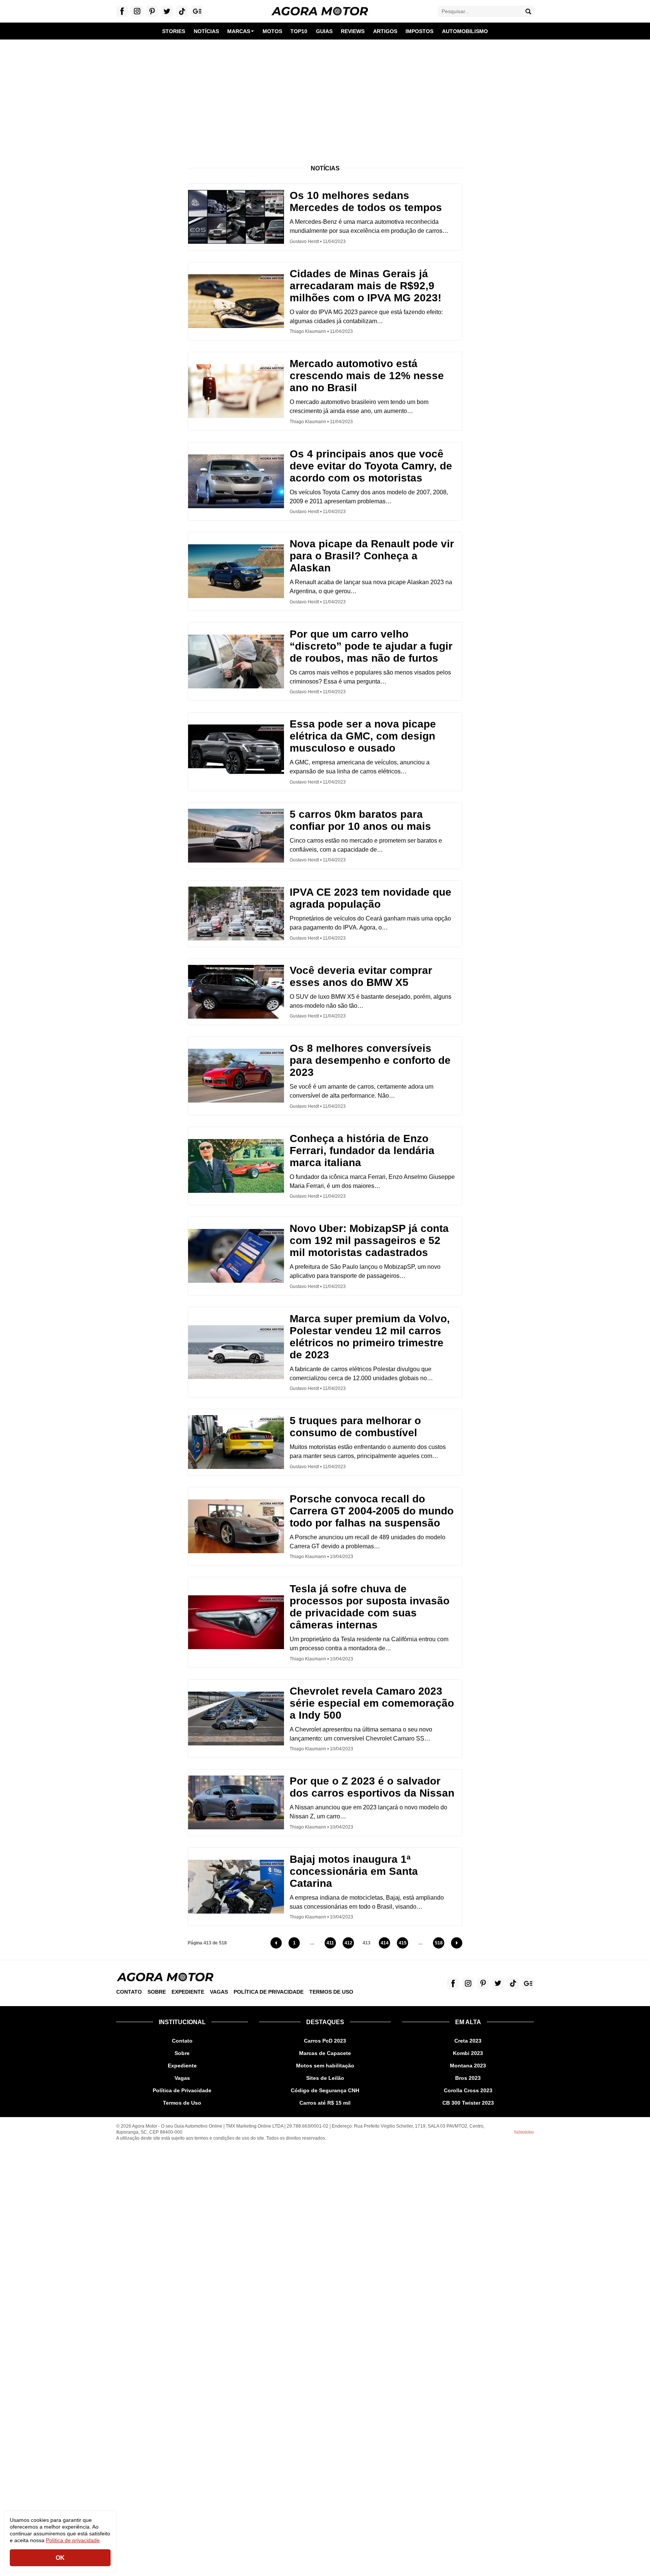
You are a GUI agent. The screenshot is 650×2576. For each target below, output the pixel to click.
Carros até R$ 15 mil (325, 2103)
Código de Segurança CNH (325, 2090)
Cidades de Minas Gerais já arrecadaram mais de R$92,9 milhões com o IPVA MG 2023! (365, 286)
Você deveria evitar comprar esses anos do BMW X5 (361, 976)
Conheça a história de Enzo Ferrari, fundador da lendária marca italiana (362, 1151)
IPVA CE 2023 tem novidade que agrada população (371, 898)
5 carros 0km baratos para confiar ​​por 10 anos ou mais (360, 820)
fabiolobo (524, 2132)
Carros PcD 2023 (325, 2041)
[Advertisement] (325, 96)
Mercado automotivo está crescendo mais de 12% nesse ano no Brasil (367, 376)
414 (385, 1944)
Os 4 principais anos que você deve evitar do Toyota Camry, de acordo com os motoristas (371, 466)
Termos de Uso (331, 1992)
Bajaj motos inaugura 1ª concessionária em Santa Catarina (354, 1871)
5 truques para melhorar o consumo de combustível (355, 1427)
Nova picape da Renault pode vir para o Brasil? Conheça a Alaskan (372, 556)
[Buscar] (528, 11)
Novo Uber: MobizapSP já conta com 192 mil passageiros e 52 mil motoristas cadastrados (369, 1240)
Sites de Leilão (325, 2078)
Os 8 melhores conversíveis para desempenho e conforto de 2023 (370, 1060)
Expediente (188, 1992)
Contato (129, 1992)
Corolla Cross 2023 (468, 2090)
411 (331, 1944)
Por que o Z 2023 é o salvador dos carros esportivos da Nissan (372, 1787)
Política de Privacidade (269, 1992)
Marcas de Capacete (325, 2053)
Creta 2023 (468, 2041)
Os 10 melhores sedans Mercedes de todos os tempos (366, 201)
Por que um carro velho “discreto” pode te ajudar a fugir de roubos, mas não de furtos (371, 646)
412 (349, 1944)
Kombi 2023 (468, 2053)
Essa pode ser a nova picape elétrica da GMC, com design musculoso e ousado (363, 736)
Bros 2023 (468, 2078)
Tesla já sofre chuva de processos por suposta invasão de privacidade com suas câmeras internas (370, 1607)
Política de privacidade (73, 2540)
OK (60, 2558)
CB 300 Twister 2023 (468, 2103)
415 (403, 1944)
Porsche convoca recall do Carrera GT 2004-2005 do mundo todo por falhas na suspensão (372, 1511)
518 (440, 1944)
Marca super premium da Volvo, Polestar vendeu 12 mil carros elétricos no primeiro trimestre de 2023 (370, 1337)
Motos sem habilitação (325, 2066)
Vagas (219, 1992)
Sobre (157, 1992)
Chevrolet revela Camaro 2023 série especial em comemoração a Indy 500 (372, 1703)
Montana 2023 (468, 2066)
